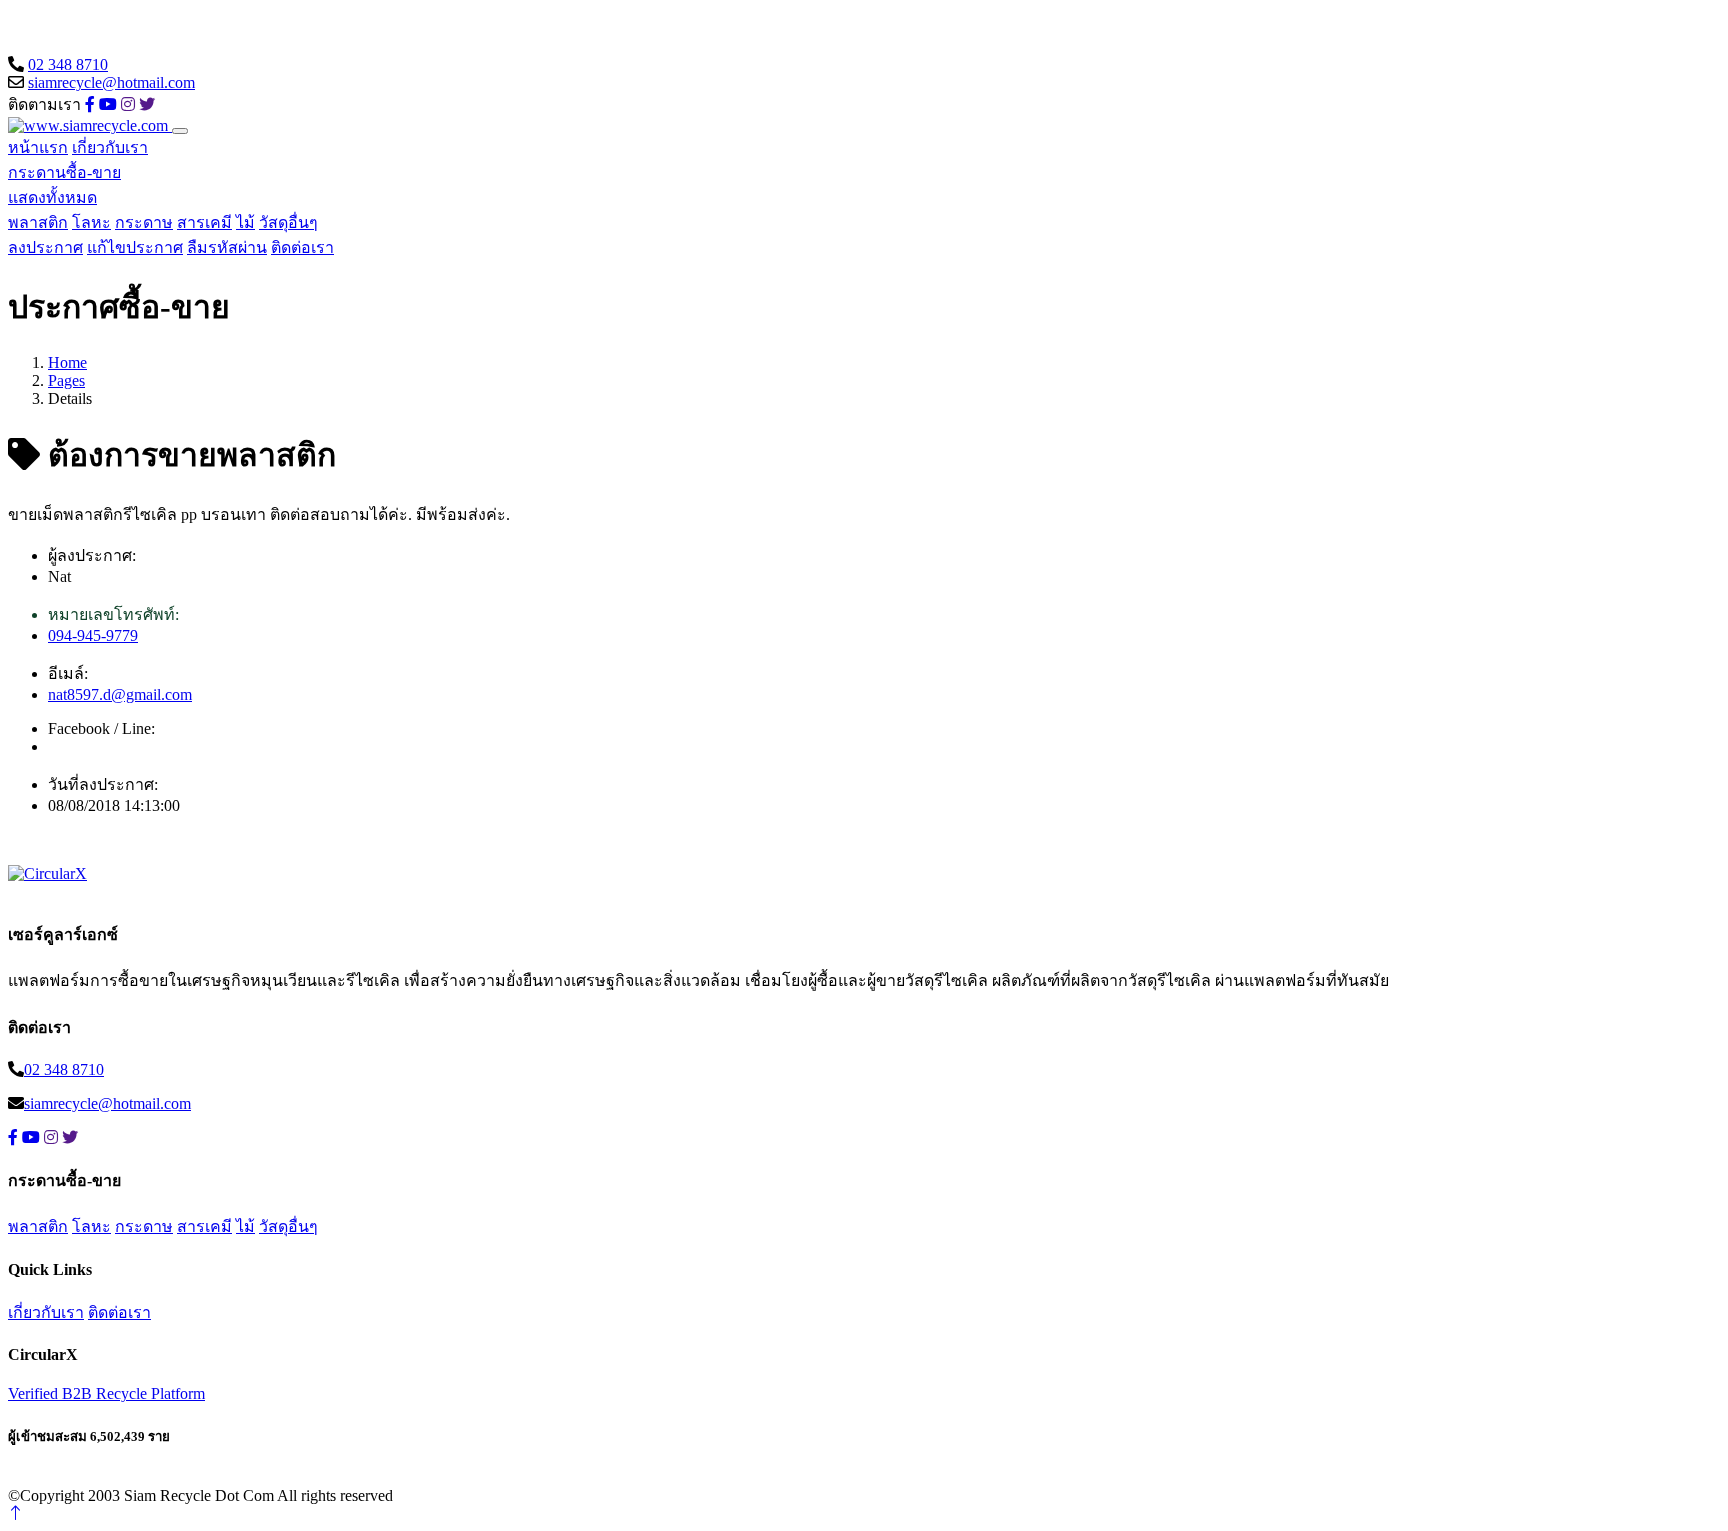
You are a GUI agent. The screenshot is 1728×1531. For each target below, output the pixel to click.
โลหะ (91, 222)
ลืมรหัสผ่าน (227, 247)
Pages (66, 380)
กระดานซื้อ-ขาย (64, 172)
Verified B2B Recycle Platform (106, 1393)
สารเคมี (204, 222)
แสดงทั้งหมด (52, 197)
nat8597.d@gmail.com (120, 694)
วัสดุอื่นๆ (288, 222)
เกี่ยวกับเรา (110, 147)
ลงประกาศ (45, 247)
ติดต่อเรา (302, 247)
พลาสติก (38, 222)
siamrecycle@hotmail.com (111, 82)
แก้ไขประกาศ (135, 247)
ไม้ (245, 222)
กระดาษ (144, 222)
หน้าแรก (38, 147)
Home (67, 362)
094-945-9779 (93, 635)
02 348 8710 (68, 64)
